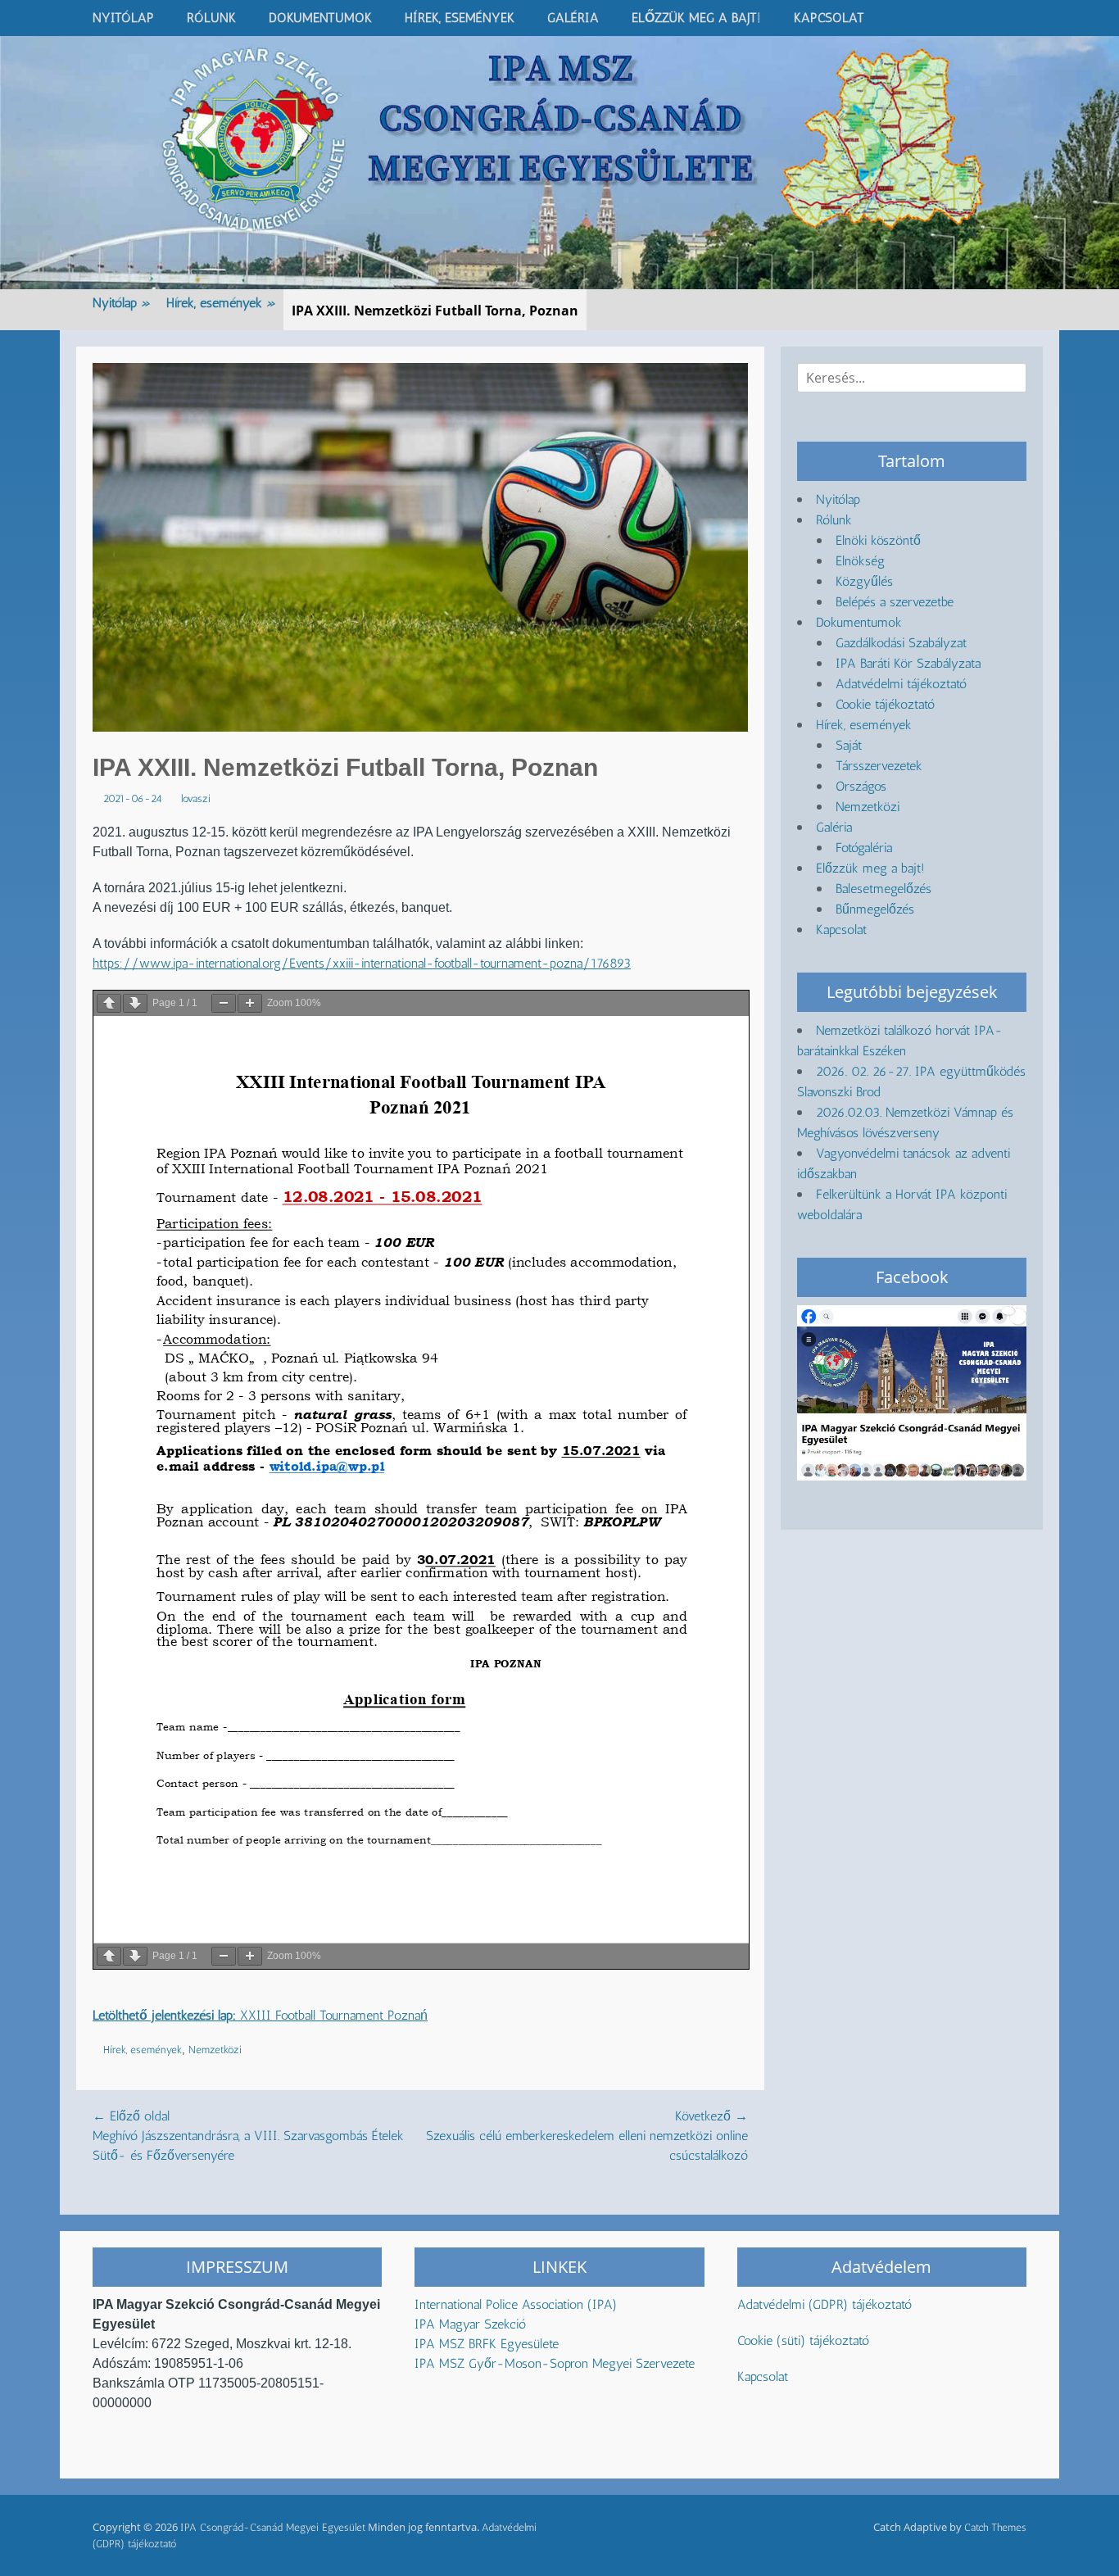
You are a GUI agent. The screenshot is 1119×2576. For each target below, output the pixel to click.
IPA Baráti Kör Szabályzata (908, 663)
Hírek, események (460, 18)
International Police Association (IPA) (518, 2304)
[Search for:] (912, 378)
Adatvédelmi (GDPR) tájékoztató (825, 2304)
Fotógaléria (864, 848)
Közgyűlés (864, 581)
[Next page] (135, 1003)
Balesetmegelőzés (883, 889)
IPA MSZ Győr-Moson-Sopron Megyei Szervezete (555, 2363)
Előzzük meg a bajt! (696, 18)
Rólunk (211, 18)
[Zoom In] (250, 1003)
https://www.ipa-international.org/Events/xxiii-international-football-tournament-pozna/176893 (362, 963)
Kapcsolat (829, 18)
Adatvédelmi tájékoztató (901, 684)
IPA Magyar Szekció (470, 2324)
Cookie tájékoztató (885, 704)
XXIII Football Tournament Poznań (260, 2015)
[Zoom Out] (224, 1003)
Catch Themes (995, 2527)
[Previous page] (109, 1003)
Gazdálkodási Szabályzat (901, 643)
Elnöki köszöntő (878, 540)
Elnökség (860, 561)
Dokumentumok (320, 18)
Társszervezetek (879, 766)
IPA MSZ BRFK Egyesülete (487, 2344)
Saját (849, 745)
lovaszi (196, 798)
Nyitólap (123, 18)
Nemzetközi (215, 2050)
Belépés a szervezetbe (895, 602)
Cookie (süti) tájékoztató (803, 2340)
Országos (861, 786)
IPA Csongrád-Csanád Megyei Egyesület (273, 2527)
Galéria (573, 18)
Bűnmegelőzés (875, 909)
